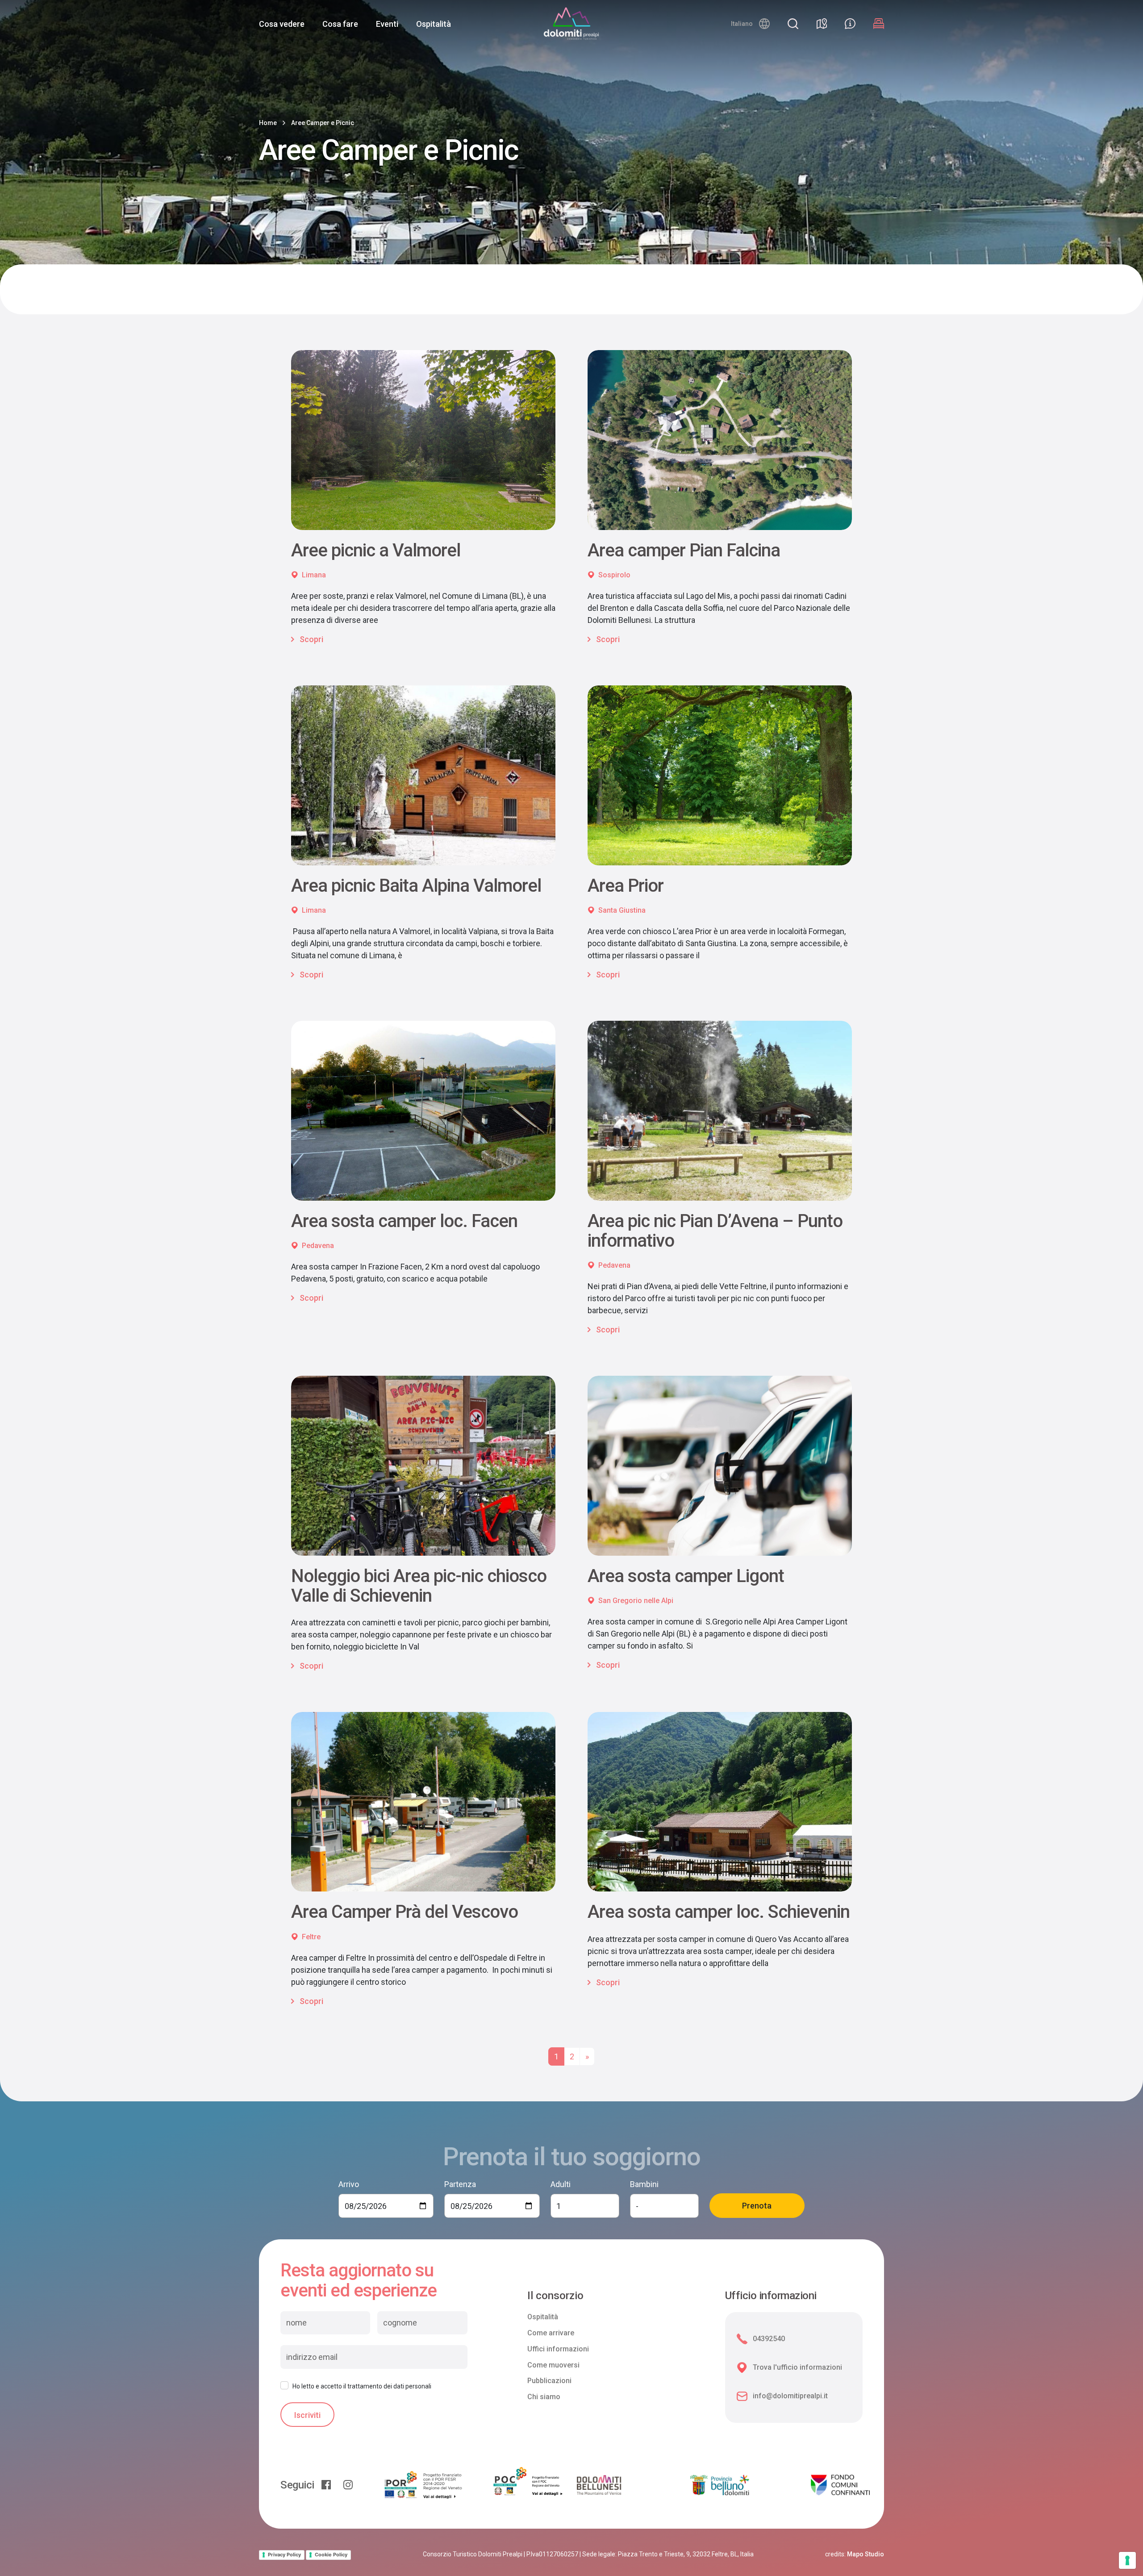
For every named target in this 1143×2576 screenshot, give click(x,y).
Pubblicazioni (549, 2381)
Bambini (644, 2184)
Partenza (460, 2184)
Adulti (561, 2184)
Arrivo (349, 2184)
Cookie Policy (331, 2555)
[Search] (793, 24)
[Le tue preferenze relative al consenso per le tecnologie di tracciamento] (1127, 2560)
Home (268, 123)
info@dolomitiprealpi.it (790, 2396)
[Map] (822, 24)
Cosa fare (340, 24)
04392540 (769, 2339)
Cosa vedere (282, 24)
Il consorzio (555, 2296)
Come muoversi (553, 2365)
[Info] (850, 24)
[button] (750, 24)
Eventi (387, 24)
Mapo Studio (866, 2554)
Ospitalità (434, 24)
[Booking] (879, 24)
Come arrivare (551, 2333)
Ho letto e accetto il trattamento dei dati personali (362, 2386)
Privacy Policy (284, 2555)
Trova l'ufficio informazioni (797, 2367)
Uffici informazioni (558, 2349)
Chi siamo (544, 2397)
